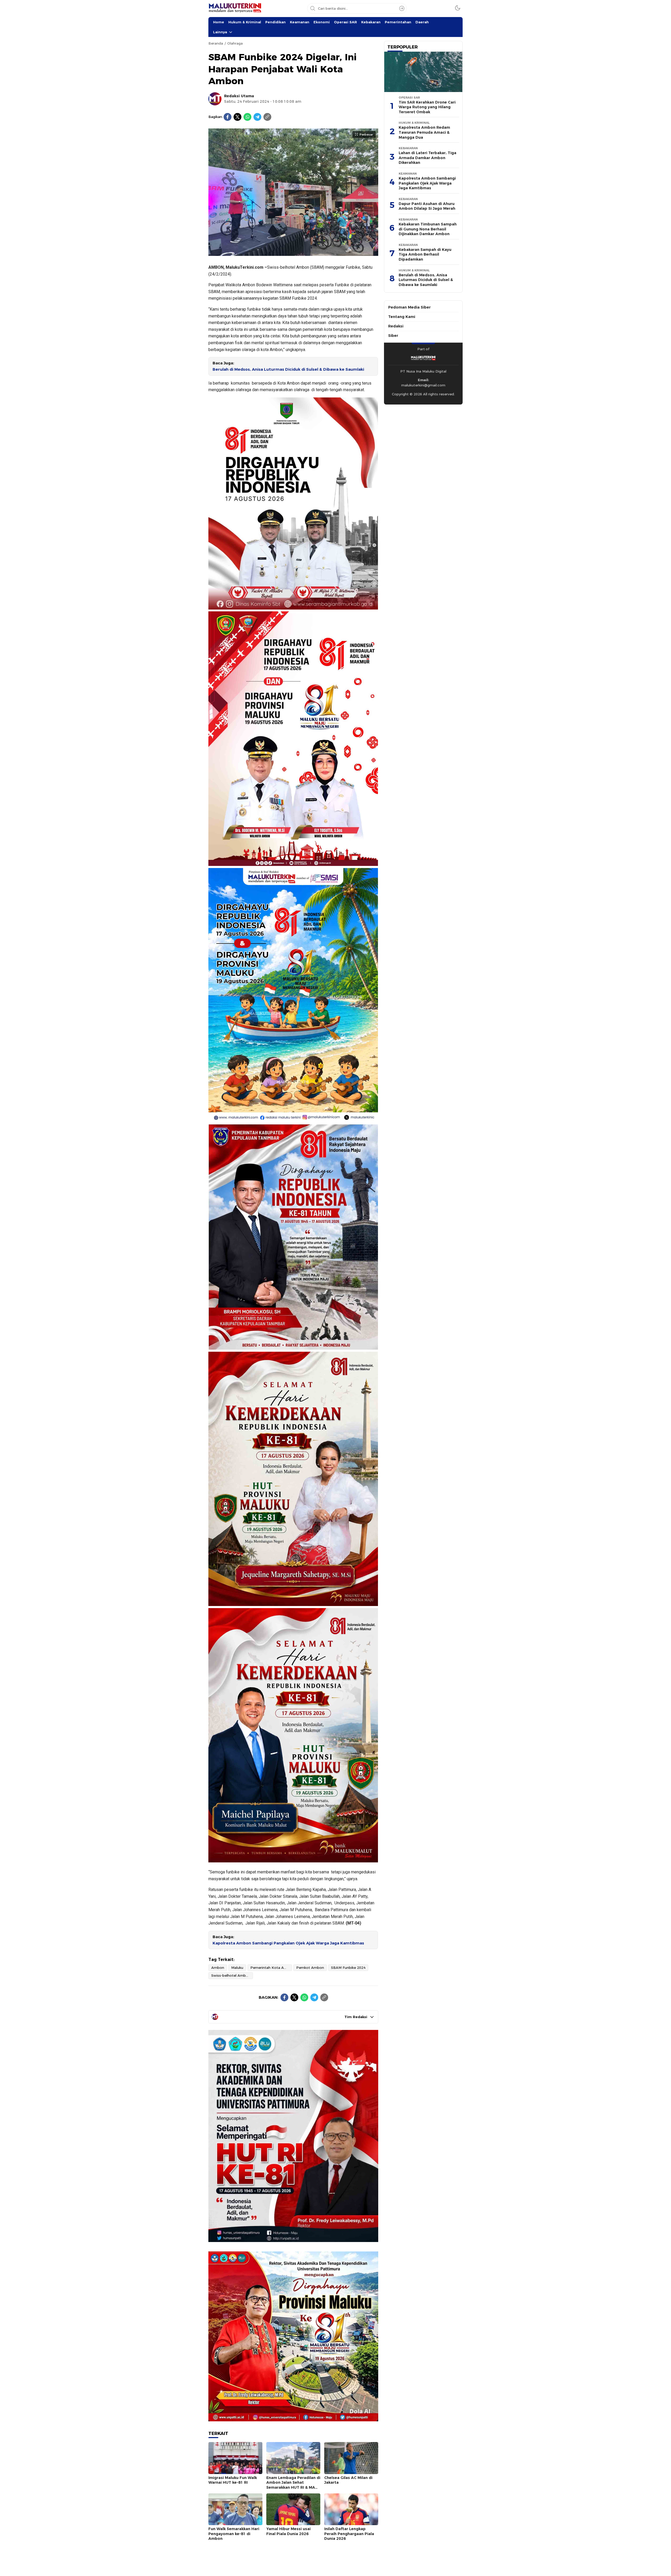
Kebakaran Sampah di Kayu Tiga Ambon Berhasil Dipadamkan (425, 254)
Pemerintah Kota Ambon (271, 1968)
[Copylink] (267, 117)
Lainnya (220, 32)
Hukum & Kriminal (245, 22)
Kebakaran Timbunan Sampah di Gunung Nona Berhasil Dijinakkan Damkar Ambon (428, 229)
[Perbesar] (293, 253)
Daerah (422, 22)
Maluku (237, 1968)
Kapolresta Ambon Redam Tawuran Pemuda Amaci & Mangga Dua (424, 132)
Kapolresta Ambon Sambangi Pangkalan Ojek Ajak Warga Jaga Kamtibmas (288, 1943)
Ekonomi (322, 22)
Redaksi (396, 326)
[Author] (215, 99)
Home (219, 22)
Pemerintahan (398, 22)
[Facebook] (228, 117)
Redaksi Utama (239, 96)
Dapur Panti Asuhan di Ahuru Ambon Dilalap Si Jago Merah (427, 206)
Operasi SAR (345, 22)
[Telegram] (257, 117)
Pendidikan (275, 22)
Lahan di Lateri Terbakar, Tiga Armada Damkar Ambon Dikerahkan (428, 158)
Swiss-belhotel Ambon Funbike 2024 (232, 1975)
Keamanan (300, 22)
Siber (393, 336)
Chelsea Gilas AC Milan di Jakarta (348, 2480)
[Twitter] (237, 117)
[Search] (402, 8)
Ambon (218, 1968)
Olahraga (235, 43)
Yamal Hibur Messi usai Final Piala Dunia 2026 (288, 2531)
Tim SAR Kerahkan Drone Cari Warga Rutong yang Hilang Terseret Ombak (427, 107)
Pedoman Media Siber (409, 307)
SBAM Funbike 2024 (348, 1968)
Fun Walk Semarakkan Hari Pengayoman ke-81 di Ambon (234, 2534)
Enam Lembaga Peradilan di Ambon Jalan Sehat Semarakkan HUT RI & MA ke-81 (293, 2485)
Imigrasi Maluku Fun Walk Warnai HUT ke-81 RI (233, 2480)
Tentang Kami (402, 317)
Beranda (216, 43)
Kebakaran (371, 22)
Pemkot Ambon (310, 1968)
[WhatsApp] (247, 117)
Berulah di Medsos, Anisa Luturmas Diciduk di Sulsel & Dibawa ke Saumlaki (288, 369)
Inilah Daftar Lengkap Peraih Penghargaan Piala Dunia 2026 (349, 2534)
